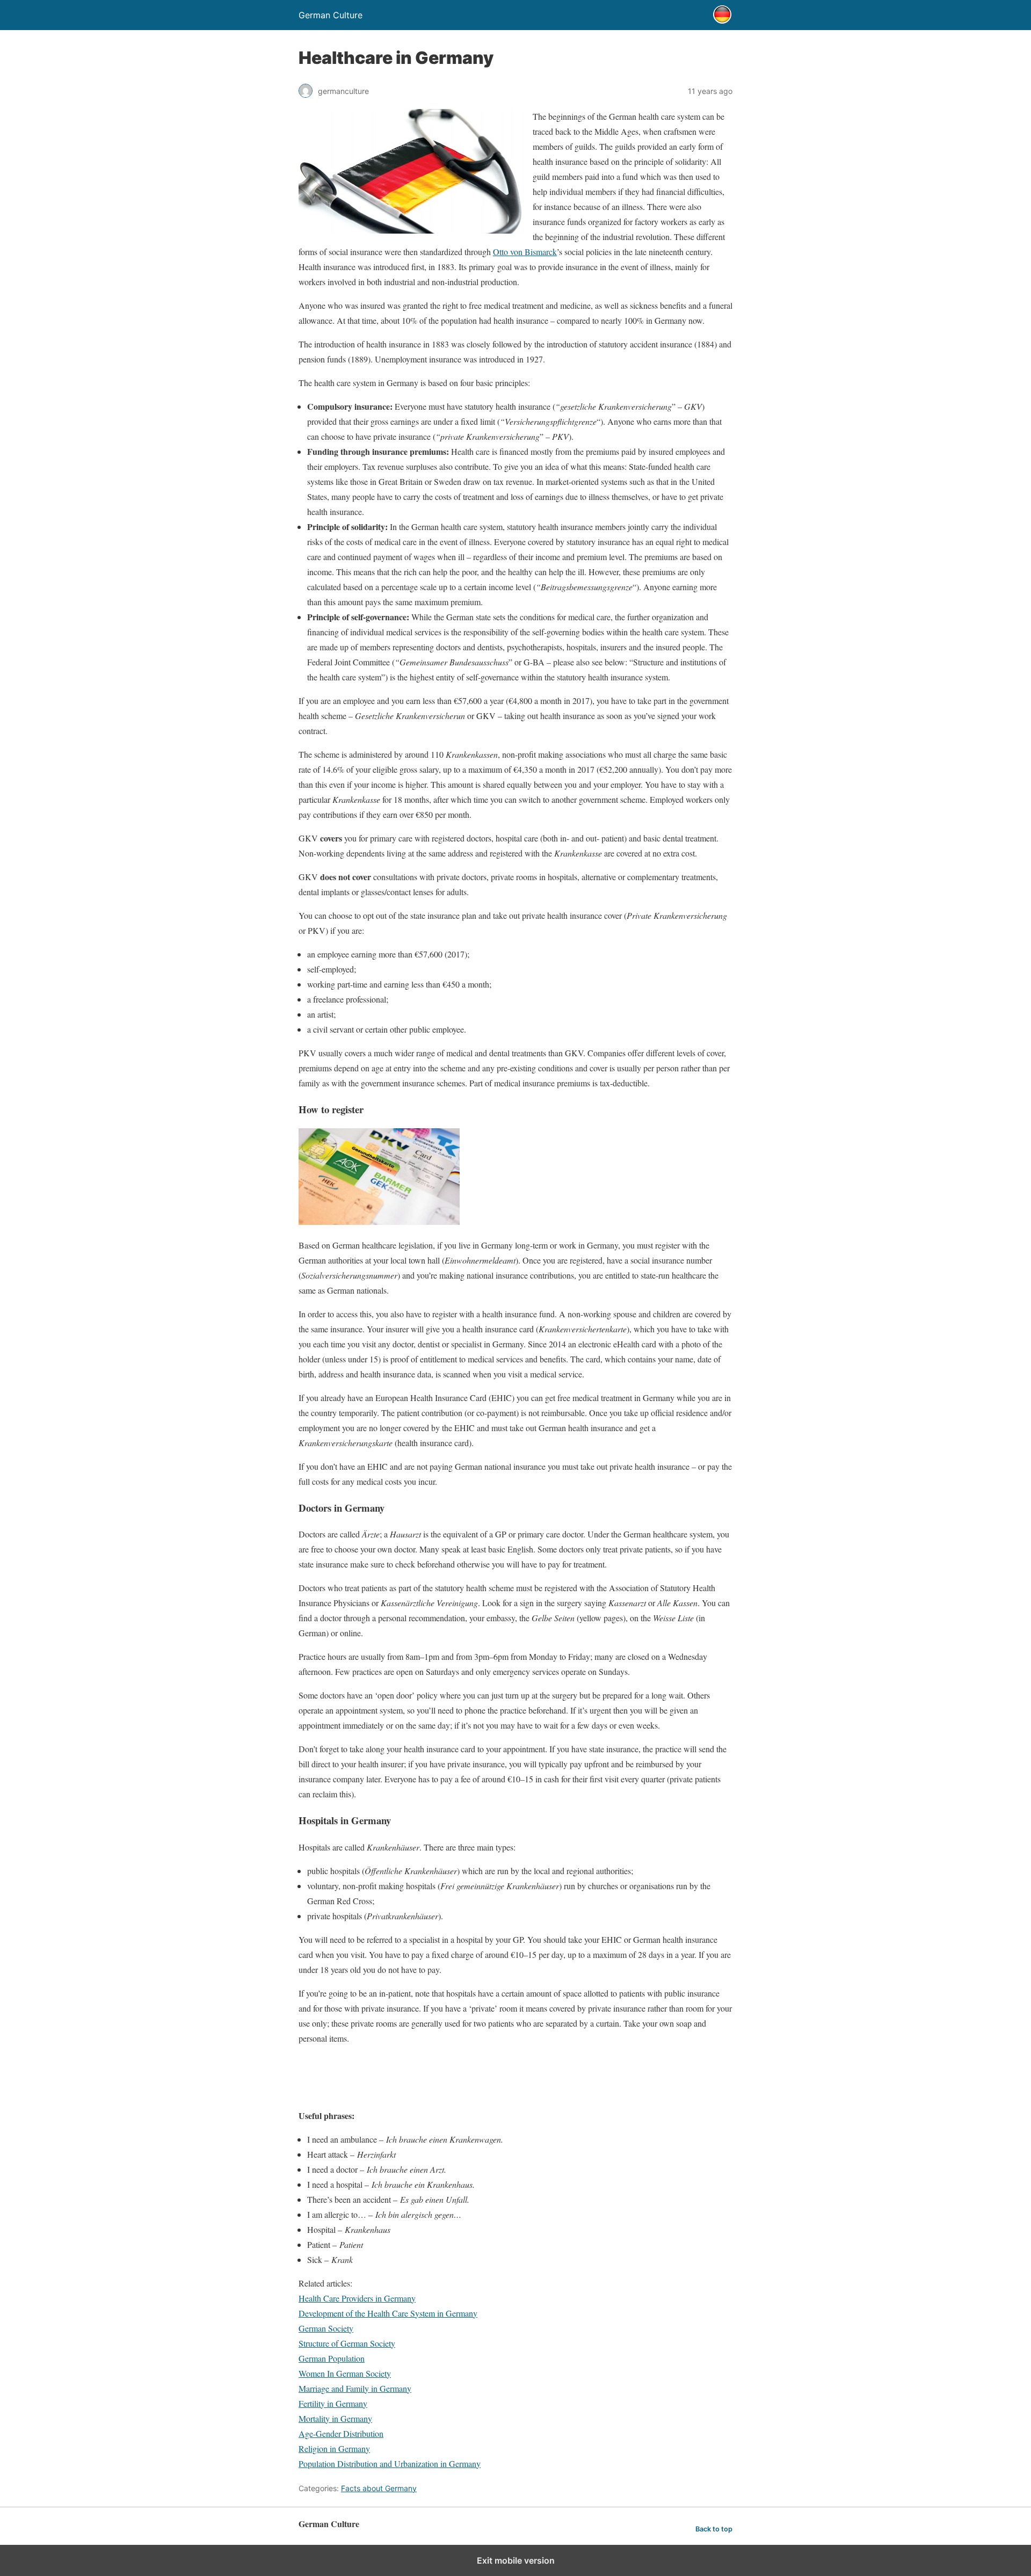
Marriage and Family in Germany (355, 2388)
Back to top (714, 2529)
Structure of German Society (347, 2343)
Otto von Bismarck (525, 252)
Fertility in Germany (333, 2403)
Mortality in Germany (335, 2418)
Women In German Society (345, 2373)
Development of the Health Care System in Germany (388, 2313)
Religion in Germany (334, 2448)
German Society (326, 2328)
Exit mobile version (516, 2560)
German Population (332, 2358)
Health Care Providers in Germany (357, 2298)
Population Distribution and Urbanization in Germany (390, 2463)
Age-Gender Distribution (341, 2433)
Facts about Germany (379, 2488)
